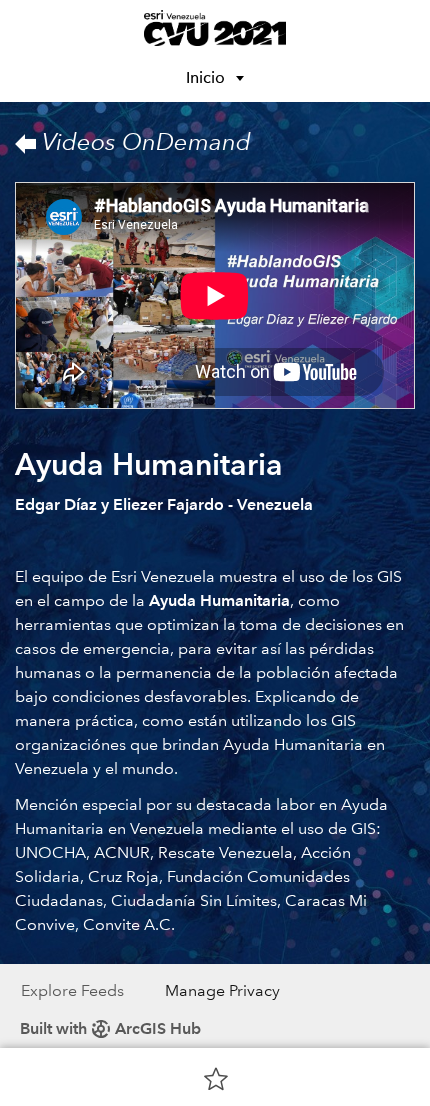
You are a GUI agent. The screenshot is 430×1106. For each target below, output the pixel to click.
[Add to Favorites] (216, 1078)
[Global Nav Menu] (28, 28)
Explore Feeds (72, 990)
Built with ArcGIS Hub (110, 1028)
